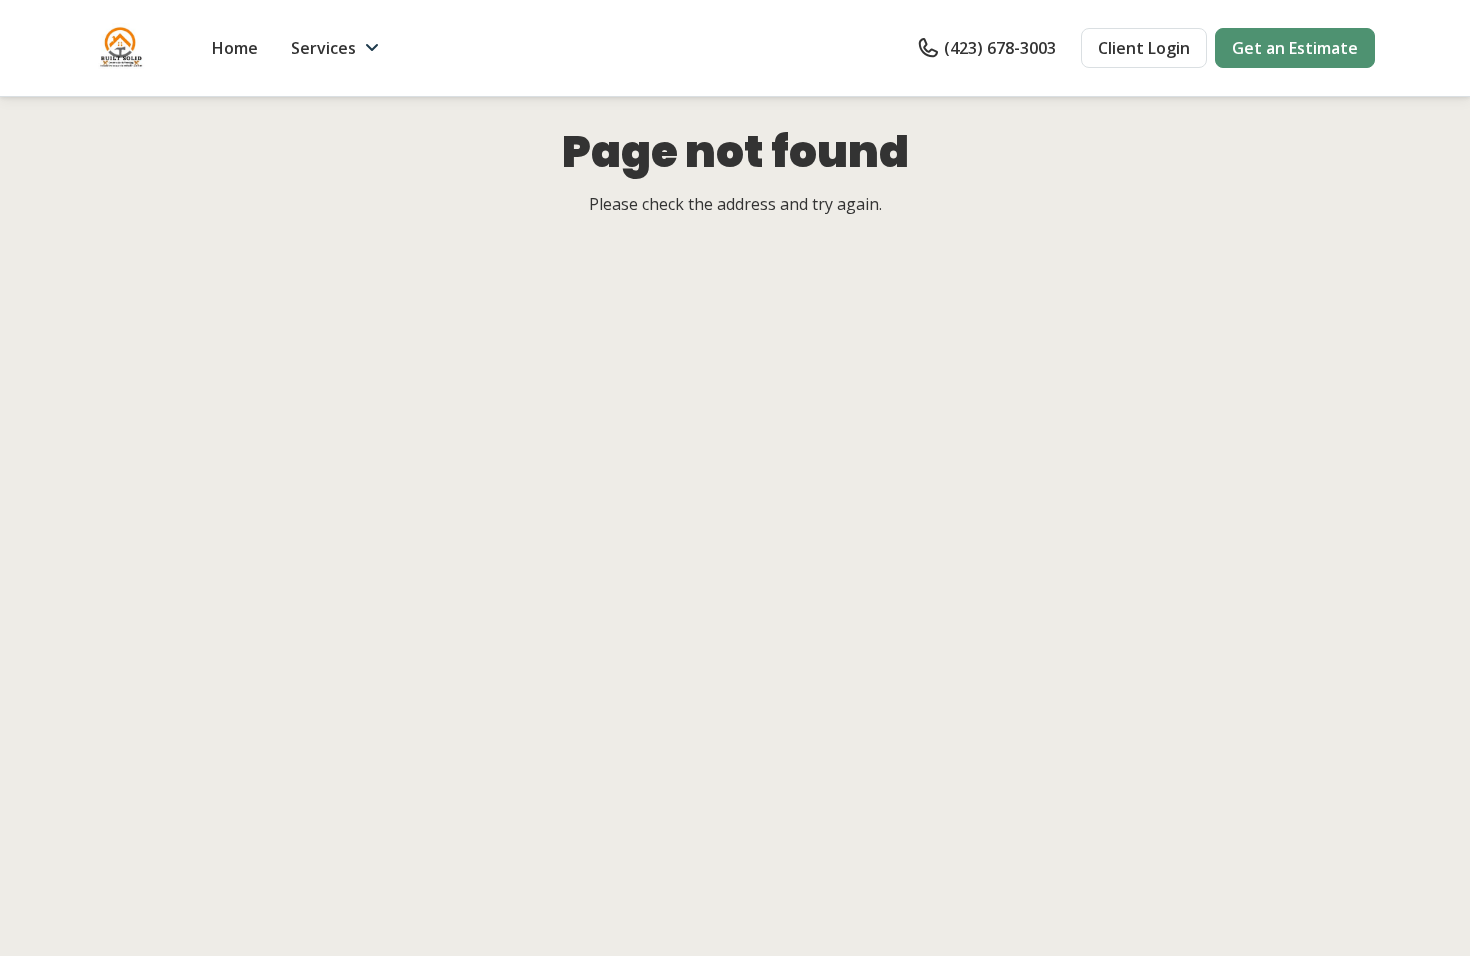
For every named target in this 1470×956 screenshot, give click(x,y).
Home (235, 48)
